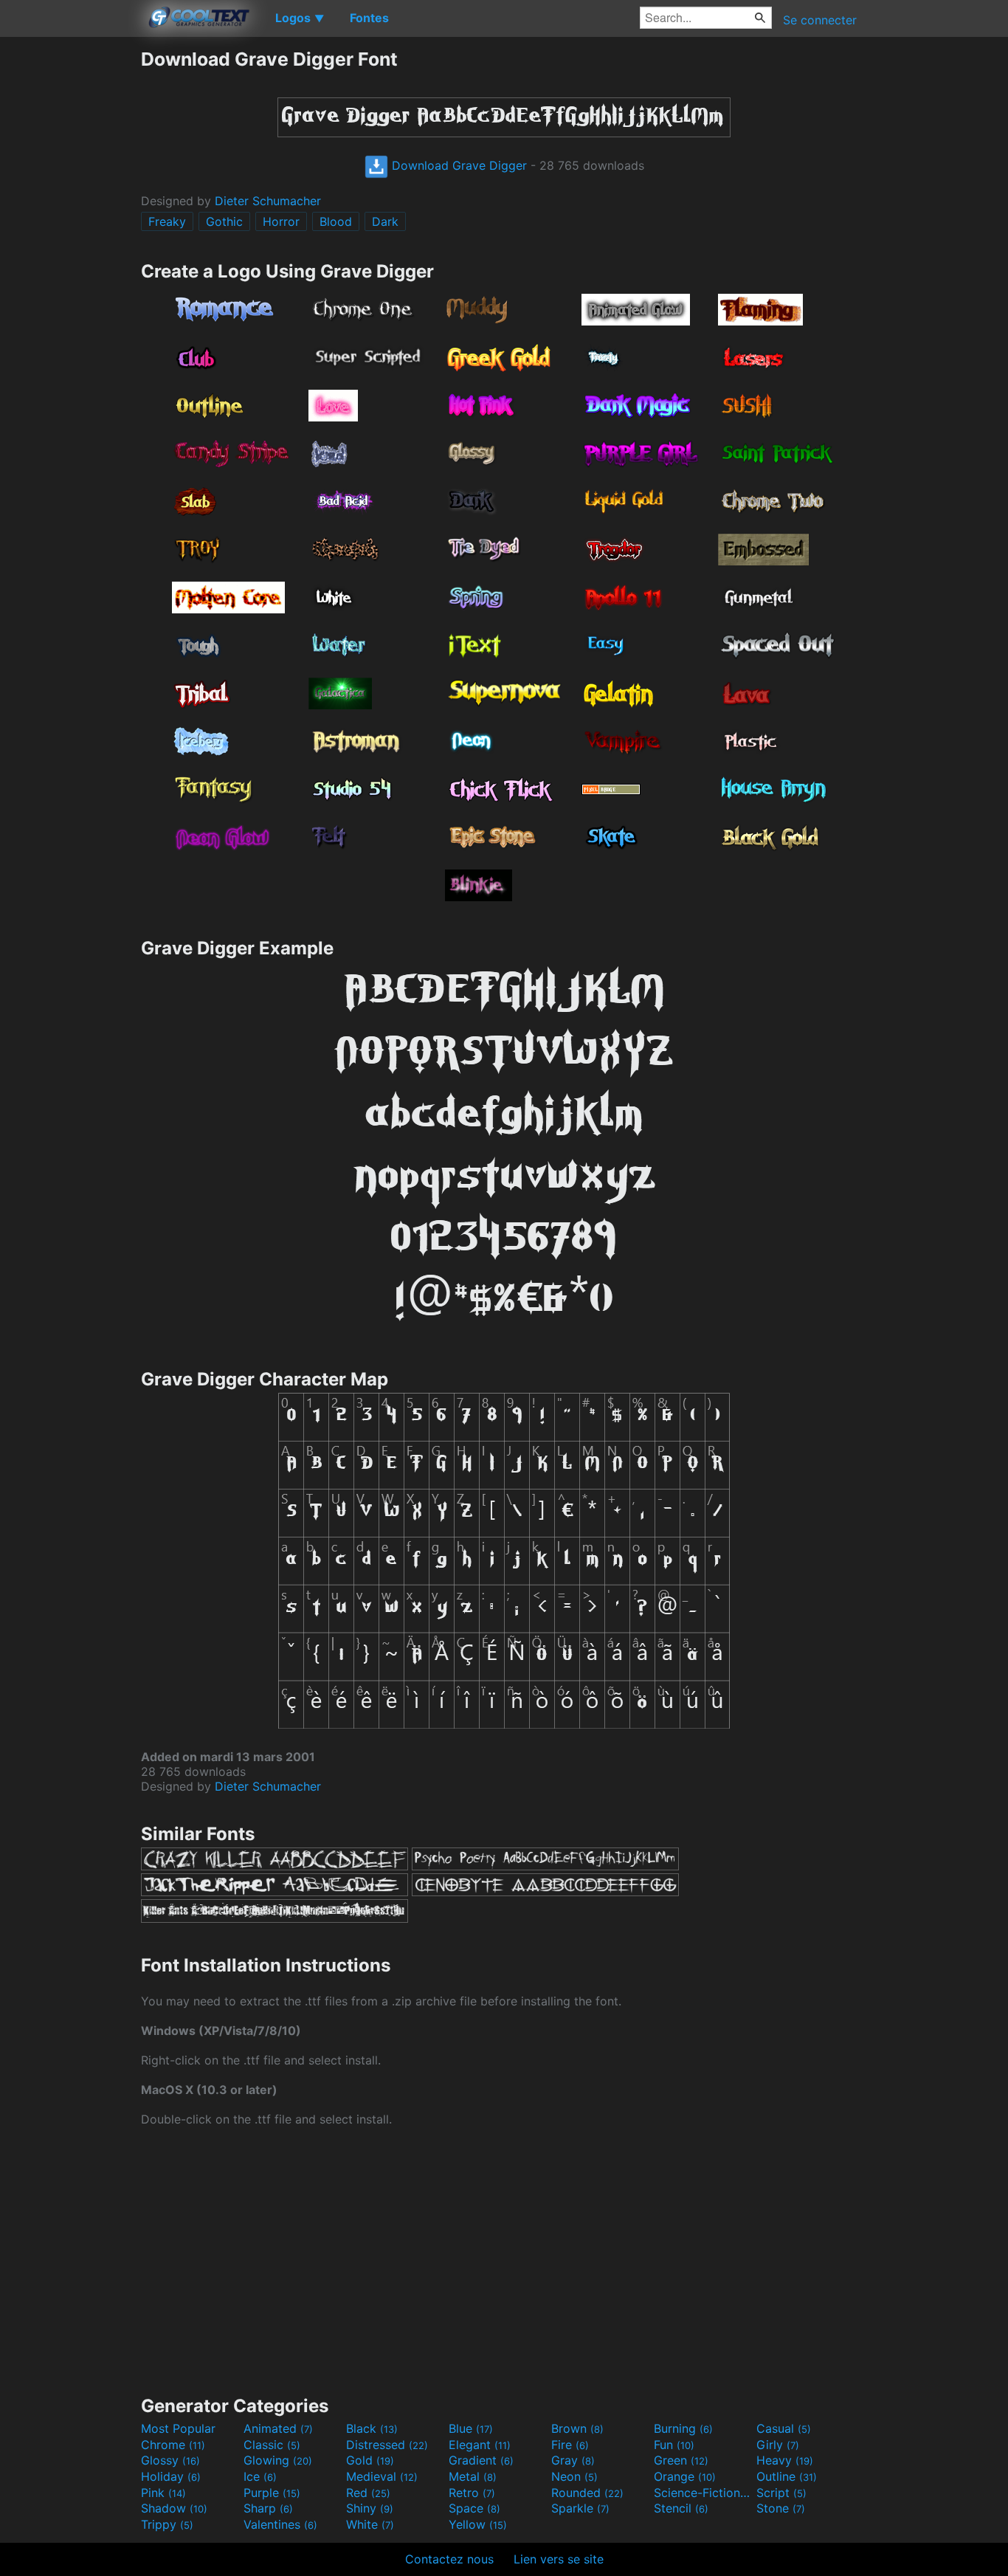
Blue (471, 2428)
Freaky (167, 221)
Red (368, 2493)
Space (474, 2508)
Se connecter (820, 20)
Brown (577, 2428)
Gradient (481, 2460)
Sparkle (580, 2508)
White (370, 2524)
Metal (473, 2476)
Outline (787, 2476)
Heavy (785, 2460)
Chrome (173, 2445)
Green (681, 2460)
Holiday (171, 2476)
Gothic (224, 221)
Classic (272, 2445)
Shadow (174, 2508)
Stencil (681, 2508)
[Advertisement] (70, 269)
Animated (278, 2428)
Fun (674, 2445)
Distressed (387, 2445)
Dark (385, 221)
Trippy (167, 2524)
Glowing (278, 2460)
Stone (781, 2508)
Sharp (268, 2508)
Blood (336, 221)
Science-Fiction (703, 2493)
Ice (260, 2476)
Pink (163, 2493)
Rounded (587, 2493)
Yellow (478, 2524)
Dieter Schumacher (268, 201)
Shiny (370, 2508)
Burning (683, 2428)
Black (372, 2428)
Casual (784, 2428)
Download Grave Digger (458, 165)
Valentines (280, 2524)
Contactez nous (449, 2559)
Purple (272, 2493)
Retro (472, 2493)
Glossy (170, 2460)
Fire (570, 2445)
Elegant (480, 2445)
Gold (370, 2460)
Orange (685, 2476)
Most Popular (178, 2428)
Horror (281, 221)
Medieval (382, 2476)
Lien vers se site (559, 2559)
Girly (778, 2445)
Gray (573, 2460)
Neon (574, 2476)
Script (781, 2493)
